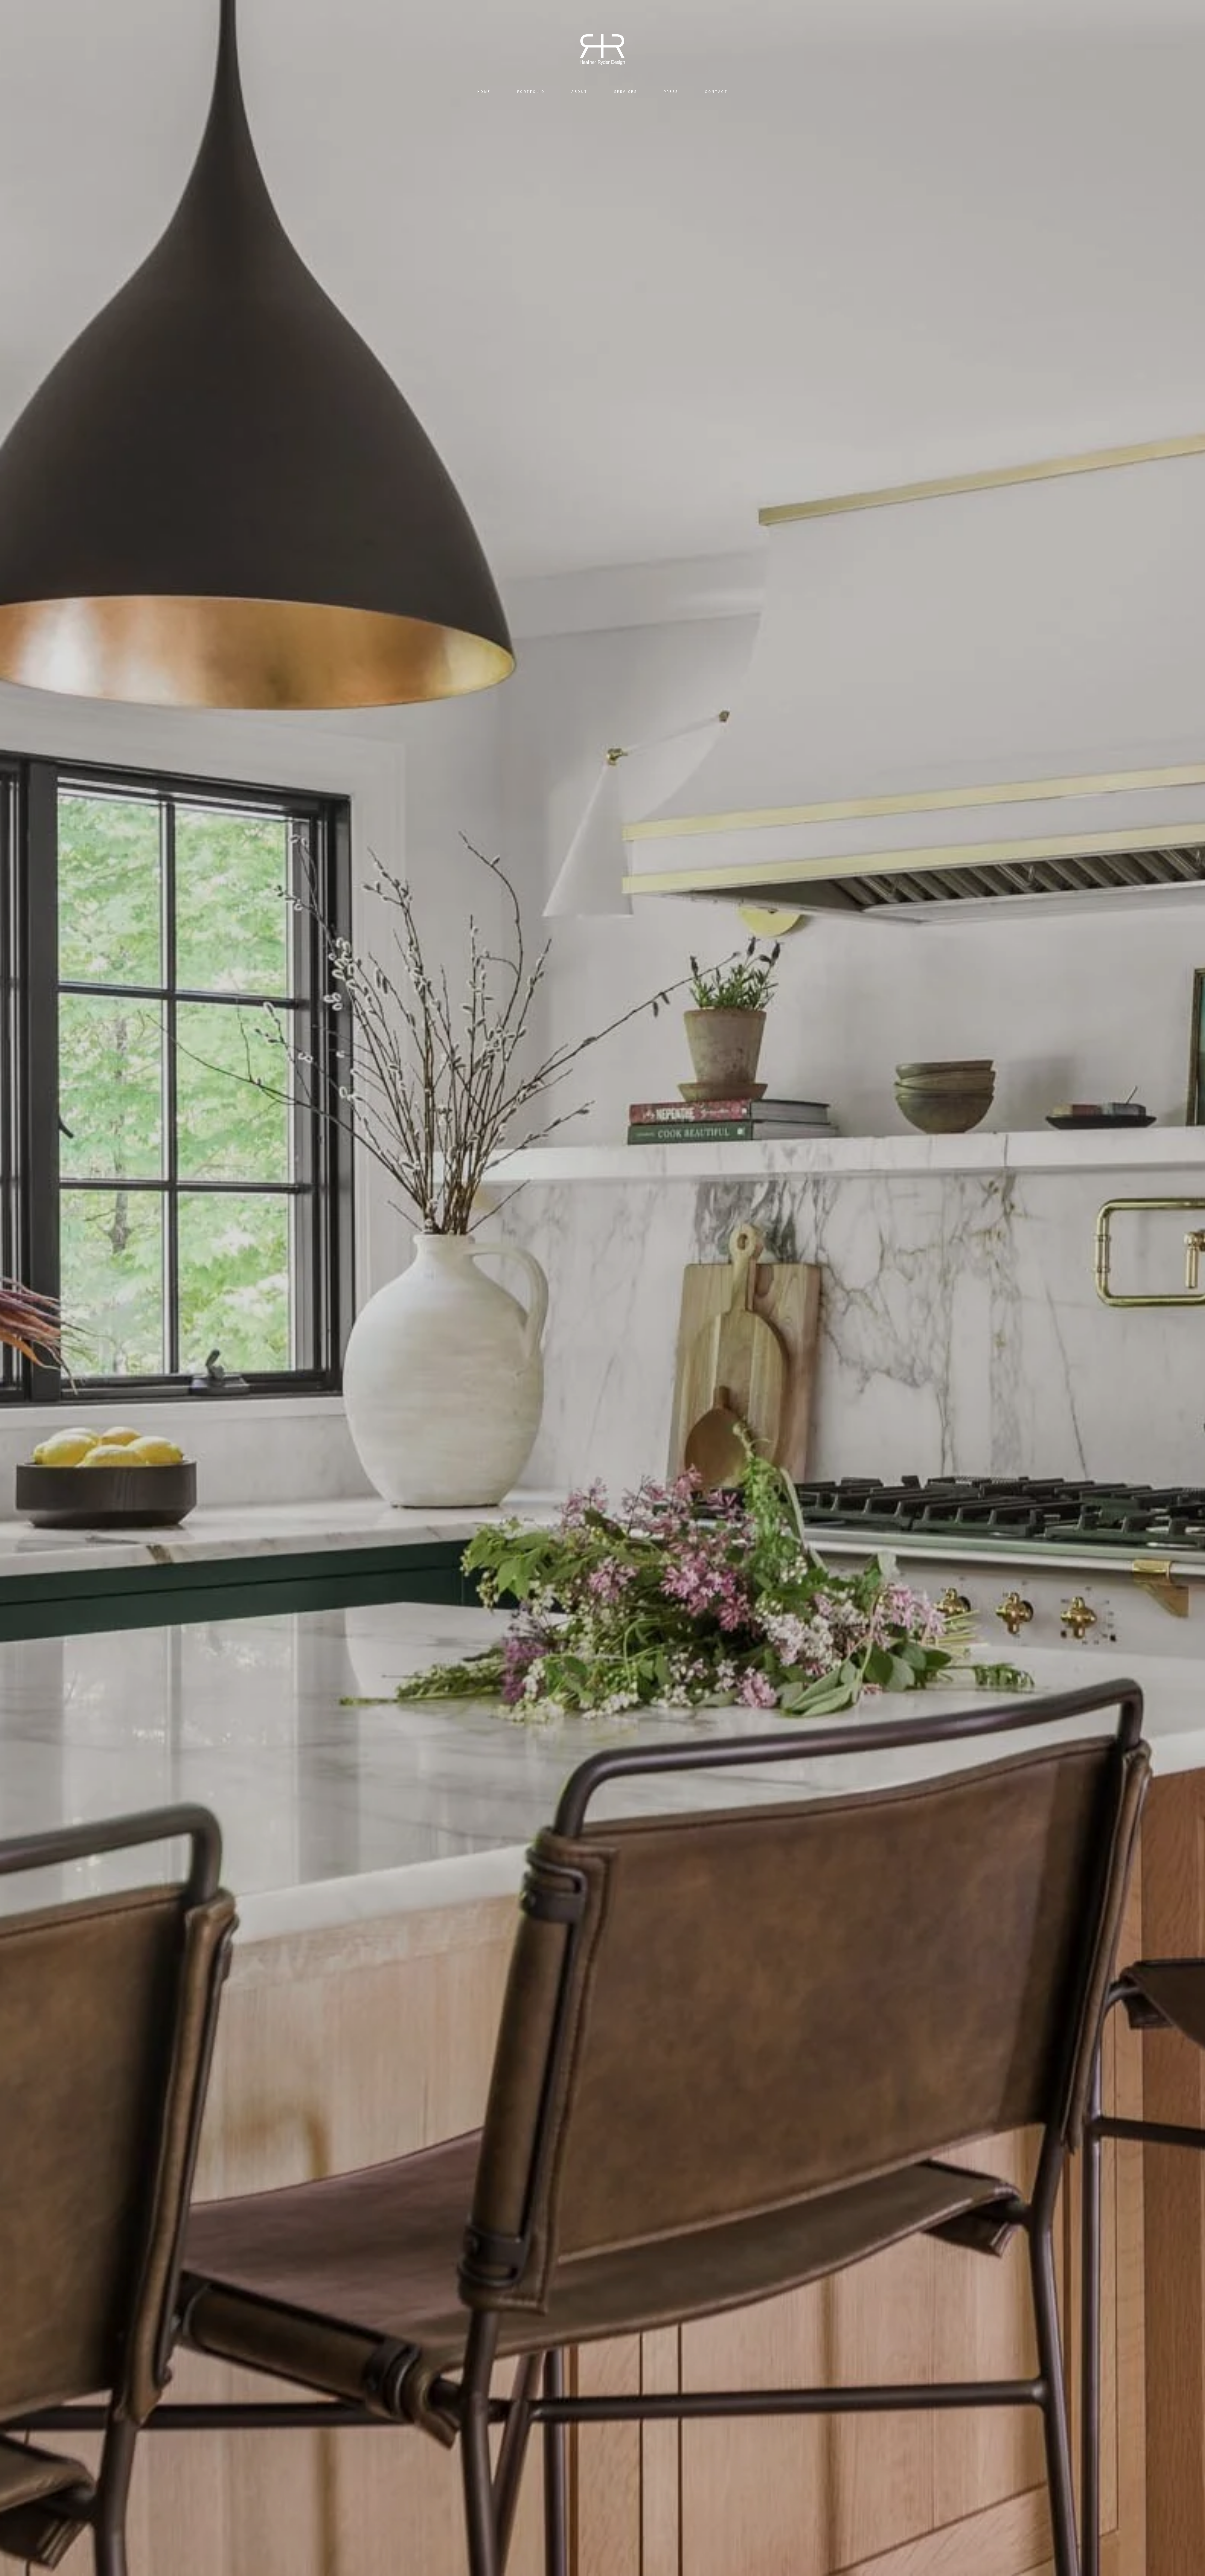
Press (671, 92)
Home (484, 92)
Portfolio (531, 92)
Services (626, 92)
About (579, 92)
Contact (716, 92)
